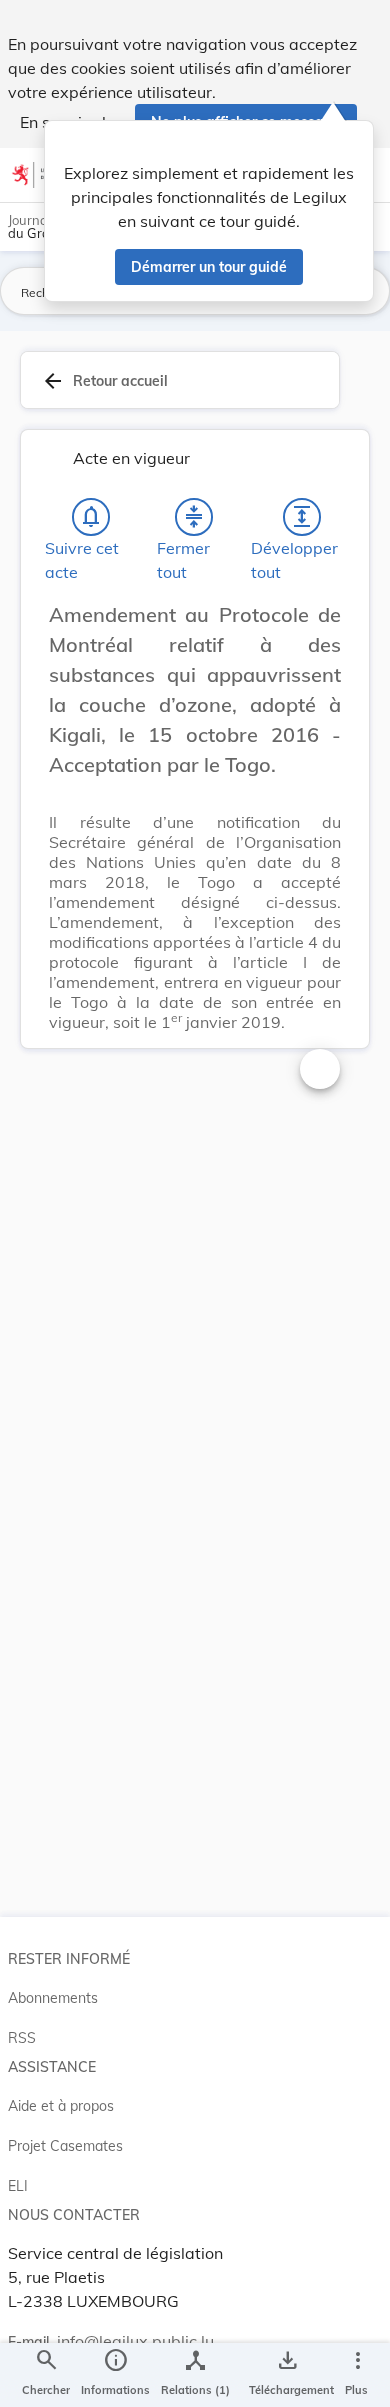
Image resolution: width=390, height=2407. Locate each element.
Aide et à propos (61, 2106)
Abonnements (53, 1998)
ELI (18, 2186)
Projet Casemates (65, 2146)
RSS (22, 2038)
